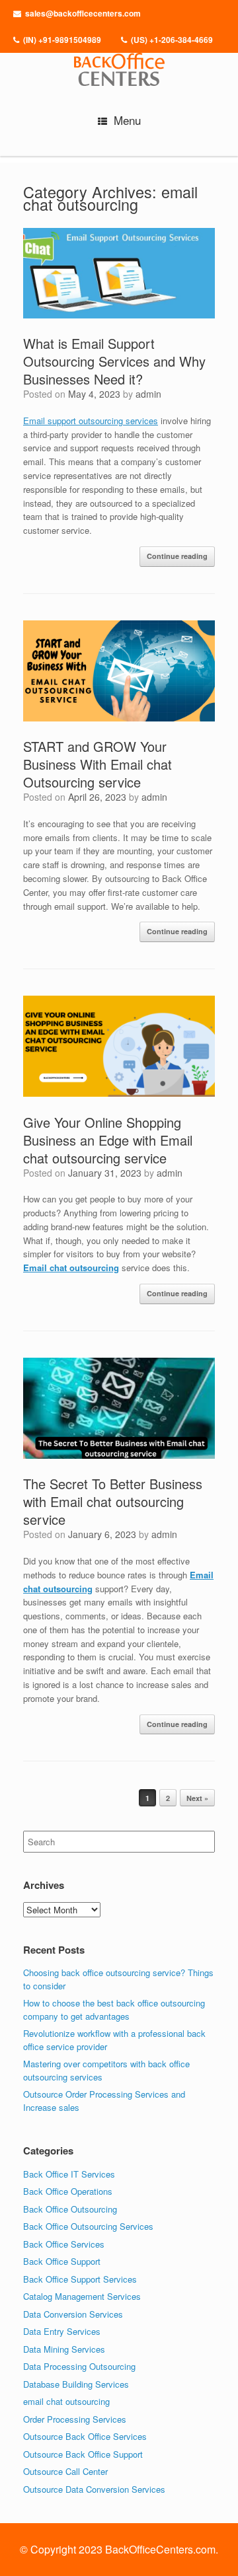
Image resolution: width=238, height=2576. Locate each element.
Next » (197, 1798)
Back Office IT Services (69, 2174)
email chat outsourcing (66, 2401)
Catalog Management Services (82, 2296)
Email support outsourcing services (91, 421)
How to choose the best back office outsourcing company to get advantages (114, 2009)
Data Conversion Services (73, 2314)
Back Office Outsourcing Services (88, 2226)
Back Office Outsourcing (70, 2209)
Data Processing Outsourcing (79, 2366)
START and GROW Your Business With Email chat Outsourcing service (98, 764)
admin (148, 394)
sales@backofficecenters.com (83, 13)
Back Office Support (62, 2261)
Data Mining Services (64, 2349)
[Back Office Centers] (119, 66)
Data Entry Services (62, 2331)
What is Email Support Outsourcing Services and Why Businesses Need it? (114, 361)
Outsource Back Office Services (85, 2436)
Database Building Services (76, 2384)
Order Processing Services (75, 2419)
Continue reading (177, 556)
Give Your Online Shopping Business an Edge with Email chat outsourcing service (108, 1140)
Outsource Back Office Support (83, 2454)
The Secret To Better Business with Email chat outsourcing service (113, 1501)
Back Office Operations (68, 2191)
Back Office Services (64, 2244)
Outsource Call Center (65, 2471)
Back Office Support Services (80, 2279)
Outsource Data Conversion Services (94, 2489)
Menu (127, 120)
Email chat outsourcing (71, 1268)
